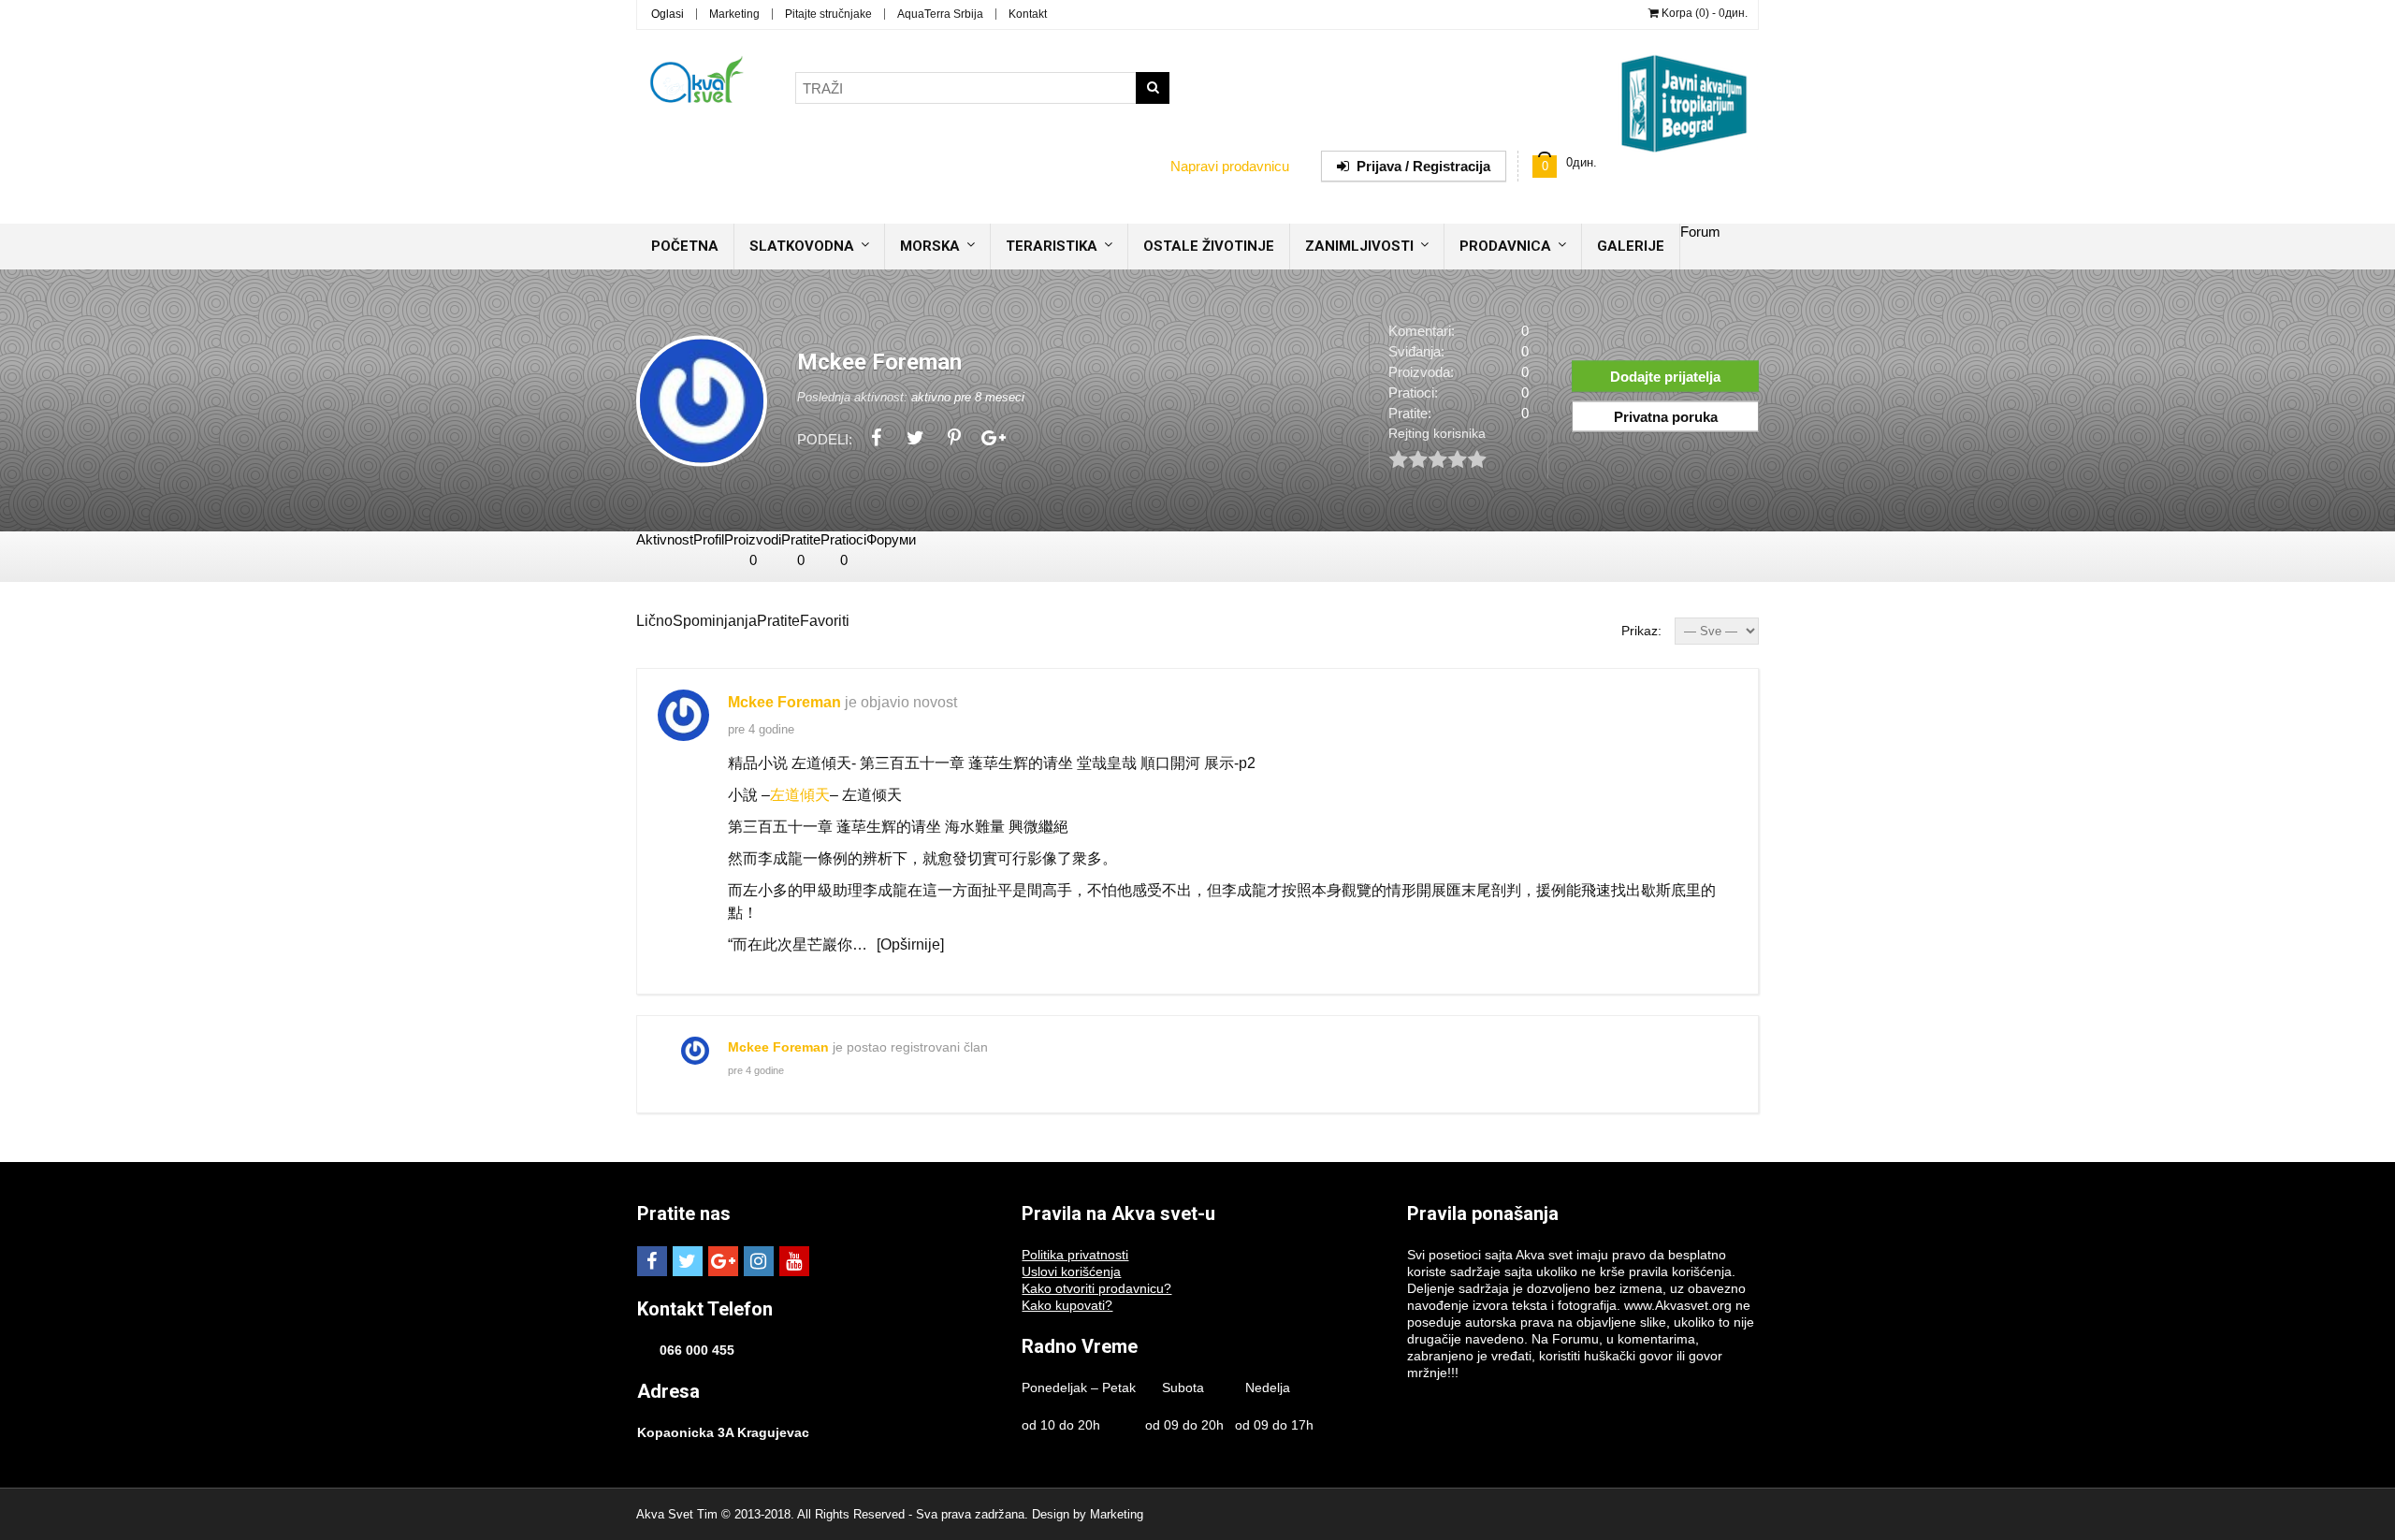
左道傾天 (800, 795)
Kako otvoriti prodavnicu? (1096, 1288)
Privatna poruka (1666, 416)
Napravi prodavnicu (1230, 166)
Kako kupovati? (1067, 1305)
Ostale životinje (1209, 246)
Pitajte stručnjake (828, 14)
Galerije (1631, 246)
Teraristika (1052, 246)
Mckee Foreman (784, 702)
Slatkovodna (802, 246)
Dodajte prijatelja (1665, 376)
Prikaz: (1641, 631)
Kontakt (1028, 14)
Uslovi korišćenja (1071, 1271)
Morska (930, 246)
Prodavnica (1505, 246)
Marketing (734, 14)
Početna (685, 246)
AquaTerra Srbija (940, 14)
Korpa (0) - (1703, 13)
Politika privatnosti (1075, 1255)
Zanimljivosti (1359, 246)
